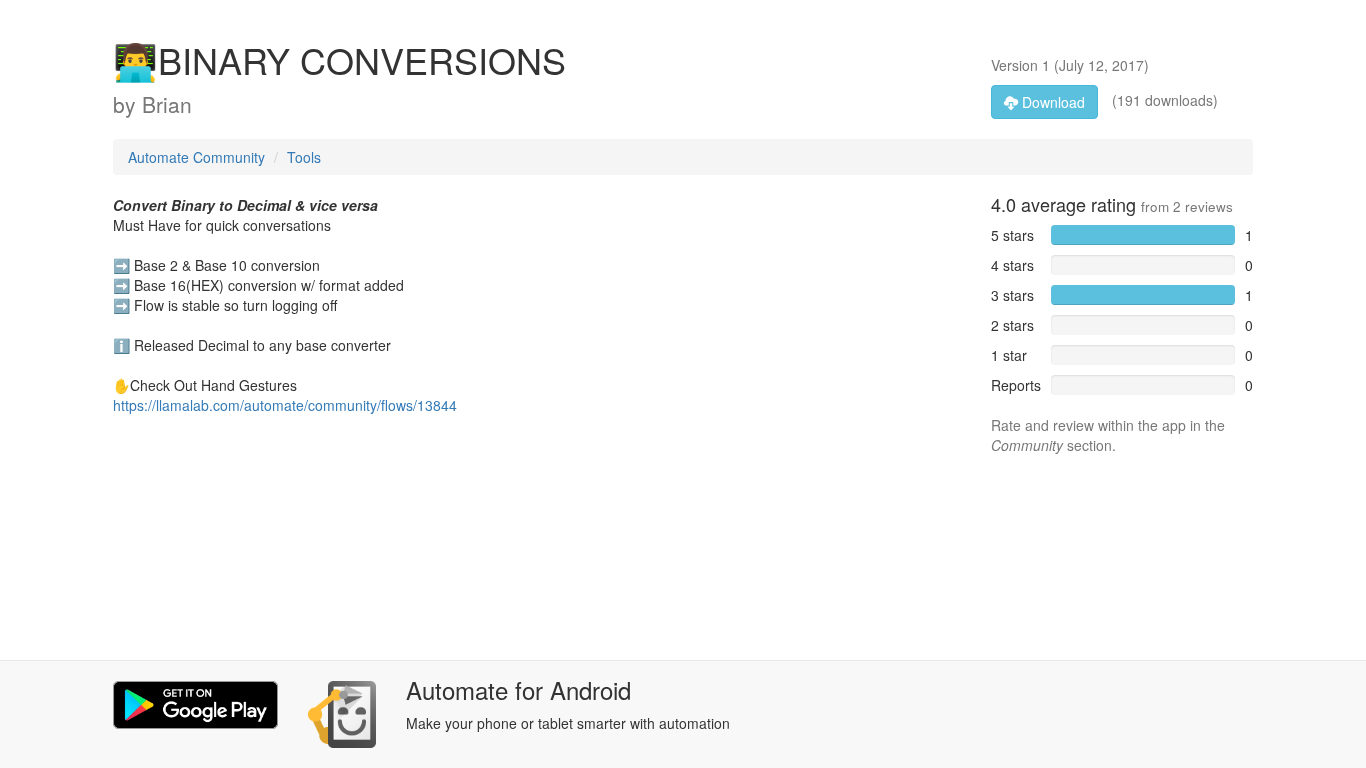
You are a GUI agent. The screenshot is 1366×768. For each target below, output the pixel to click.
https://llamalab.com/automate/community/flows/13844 (285, 405)
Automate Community (196, 157)
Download (1051, 102)
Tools (304, 157)
